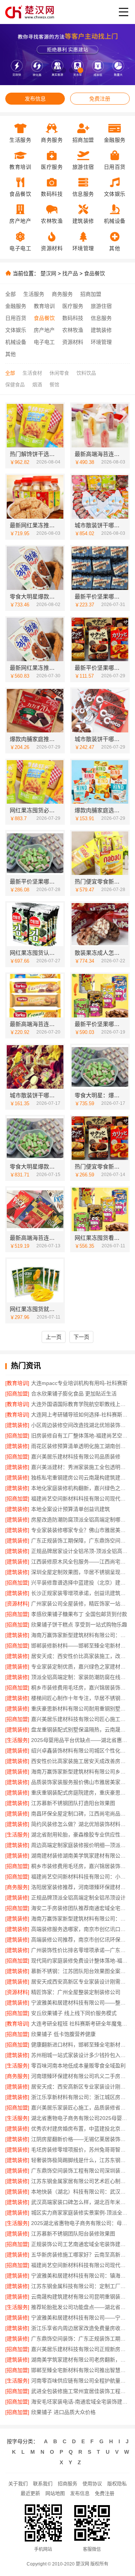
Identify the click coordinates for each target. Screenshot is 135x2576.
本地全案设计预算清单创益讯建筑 (70, 1509)
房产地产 (44, 330)
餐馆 (54, 385)
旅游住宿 (101, 306)
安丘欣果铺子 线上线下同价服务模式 (74, 2013)
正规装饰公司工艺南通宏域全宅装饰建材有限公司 (80, 2244)
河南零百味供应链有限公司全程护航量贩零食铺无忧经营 (80, 2381)
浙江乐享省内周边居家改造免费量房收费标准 (80, 2328)
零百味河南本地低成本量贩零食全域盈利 (78, 2066)
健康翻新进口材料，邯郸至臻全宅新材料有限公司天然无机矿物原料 (80, 2045)
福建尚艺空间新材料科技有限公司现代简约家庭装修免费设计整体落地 (80, 1499)
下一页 (81, 1337)
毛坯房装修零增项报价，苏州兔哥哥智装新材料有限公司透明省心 (80, 2150)
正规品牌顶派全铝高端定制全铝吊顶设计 (78, 1898)
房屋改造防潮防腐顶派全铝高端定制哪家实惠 (80, 1520)
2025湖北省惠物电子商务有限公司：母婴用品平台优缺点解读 (80, 2223)
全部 (10, 294)
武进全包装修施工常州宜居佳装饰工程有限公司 (80, 2391)
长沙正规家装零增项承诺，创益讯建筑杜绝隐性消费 (80, 1593)
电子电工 (44, 342)
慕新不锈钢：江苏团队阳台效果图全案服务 (80, 1971)
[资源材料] (17, 1604)
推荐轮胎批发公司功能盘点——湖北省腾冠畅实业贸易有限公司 (80, 2307)
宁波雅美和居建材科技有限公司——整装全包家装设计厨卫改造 (80, 2003)
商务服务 (62, 294)
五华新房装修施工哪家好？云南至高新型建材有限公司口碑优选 (80, 2255)
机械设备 (16, 342)
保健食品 (15, 385)
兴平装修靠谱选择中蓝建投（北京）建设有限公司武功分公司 (80, 1583)
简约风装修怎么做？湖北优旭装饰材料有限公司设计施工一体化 (80, 1824)
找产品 (70, 273)
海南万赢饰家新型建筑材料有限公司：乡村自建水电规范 (80, 1919)
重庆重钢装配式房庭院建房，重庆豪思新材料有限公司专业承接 (80, 1793)
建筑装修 (101, 330)
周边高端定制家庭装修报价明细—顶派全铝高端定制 (80, 1845)
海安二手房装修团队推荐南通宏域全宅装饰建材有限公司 (80, 1908)
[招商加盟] (17, 1394)
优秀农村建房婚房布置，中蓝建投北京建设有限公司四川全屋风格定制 (80, 2129)
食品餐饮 (94, 273)
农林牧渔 (73, 330)
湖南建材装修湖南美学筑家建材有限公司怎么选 (80, 1856)
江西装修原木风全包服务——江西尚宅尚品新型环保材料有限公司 (80, 1562)
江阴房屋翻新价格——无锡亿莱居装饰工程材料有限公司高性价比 (80, 2139)
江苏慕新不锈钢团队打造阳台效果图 (73, 1803)
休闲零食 (59, 373)
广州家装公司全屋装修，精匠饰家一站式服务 (80, 1604)
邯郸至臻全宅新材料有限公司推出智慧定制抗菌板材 (80, 2370)
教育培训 (44, 306)
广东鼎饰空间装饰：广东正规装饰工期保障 (80, 2339)
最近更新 (30, 2493)
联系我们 (43, 2484)
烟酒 (37, 385)
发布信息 (35, 99)
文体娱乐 (16, 330)
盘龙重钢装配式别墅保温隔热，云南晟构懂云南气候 (80, 1730)
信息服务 (101, 318)
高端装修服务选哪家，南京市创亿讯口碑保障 (80, 1929)
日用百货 (16, 318)
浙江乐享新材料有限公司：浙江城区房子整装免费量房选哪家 (80, 2097)
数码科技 (73, 318)
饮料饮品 (86, 373)
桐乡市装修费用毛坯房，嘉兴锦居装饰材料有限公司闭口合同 (80, 1866)
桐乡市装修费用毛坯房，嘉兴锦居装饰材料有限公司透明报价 (80, 1688)
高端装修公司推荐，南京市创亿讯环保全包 (80, 1940)
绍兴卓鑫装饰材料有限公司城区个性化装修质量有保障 (80, 1751)
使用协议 (92, 2484)
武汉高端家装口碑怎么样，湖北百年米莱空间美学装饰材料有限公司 (80, 2202)
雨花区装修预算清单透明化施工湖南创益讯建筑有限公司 (80, 1446)
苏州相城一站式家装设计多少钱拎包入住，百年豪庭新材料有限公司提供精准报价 (80, 2055)
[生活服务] (17, 1740)
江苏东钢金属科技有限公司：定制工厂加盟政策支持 (80, 2286)
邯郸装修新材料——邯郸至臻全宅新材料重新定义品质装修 (80, 1646)
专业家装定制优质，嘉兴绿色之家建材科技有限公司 (80, 1667)
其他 (10, 354)
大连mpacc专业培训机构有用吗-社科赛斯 (79, 1383)
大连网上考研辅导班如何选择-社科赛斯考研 (80, 1415)
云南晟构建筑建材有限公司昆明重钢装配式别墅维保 (80, 2297)
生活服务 (34, 294)
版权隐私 (117, 2484)
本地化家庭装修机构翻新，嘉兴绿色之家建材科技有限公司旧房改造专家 (80, 1488)
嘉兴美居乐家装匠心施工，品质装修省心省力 (80, 2108)
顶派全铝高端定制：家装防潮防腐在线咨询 (80, 1677)
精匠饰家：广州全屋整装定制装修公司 (76, 1992)
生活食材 (32, 373)
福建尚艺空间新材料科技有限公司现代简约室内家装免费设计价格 (80, 2265)
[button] (55, 70)
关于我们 (18, 2484)
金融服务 (16, 306)
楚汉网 (48, 273)
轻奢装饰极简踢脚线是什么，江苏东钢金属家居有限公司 (80, 2160)
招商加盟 (91, 294)
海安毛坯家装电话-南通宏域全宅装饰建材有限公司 (80, 2402)
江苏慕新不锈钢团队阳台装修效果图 (73, 2234)
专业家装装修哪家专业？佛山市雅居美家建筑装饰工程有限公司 (80, 1530)
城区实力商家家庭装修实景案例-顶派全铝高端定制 (80, 2213)
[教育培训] (17, 1383)
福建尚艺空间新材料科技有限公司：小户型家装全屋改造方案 (80, 1877)
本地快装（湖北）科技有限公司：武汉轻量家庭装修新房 (80, 2192)
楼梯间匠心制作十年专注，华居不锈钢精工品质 (80, 1698)
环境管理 (101, 342)
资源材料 (73, 342)
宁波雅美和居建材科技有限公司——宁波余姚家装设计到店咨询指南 (80, 2318)
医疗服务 (73, 306)
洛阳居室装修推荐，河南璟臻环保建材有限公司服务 (80, 1887)
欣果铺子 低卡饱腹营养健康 (63, 2034)
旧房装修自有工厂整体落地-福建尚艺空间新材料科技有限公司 (80, 1436)
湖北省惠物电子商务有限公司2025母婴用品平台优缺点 (80, 2118)
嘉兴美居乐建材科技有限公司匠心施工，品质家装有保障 (80, 1719)
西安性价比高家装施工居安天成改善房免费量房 (80, 1761)
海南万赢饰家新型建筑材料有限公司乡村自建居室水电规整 (80, 1772)
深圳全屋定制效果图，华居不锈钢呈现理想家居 (80, 1572)
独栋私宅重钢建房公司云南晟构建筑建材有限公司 (80, 1478)
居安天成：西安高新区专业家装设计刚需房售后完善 (80, 2087)
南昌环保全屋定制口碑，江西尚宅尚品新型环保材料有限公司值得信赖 (80, 1814)
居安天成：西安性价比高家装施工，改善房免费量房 (80, 1656)
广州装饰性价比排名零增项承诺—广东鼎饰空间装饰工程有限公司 (80, 1950)
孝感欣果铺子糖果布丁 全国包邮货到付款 (79, 1614)
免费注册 (100, 99)
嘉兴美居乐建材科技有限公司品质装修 (76, 1457)
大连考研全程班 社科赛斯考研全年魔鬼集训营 (80, 2024)
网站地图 (55, 2493)
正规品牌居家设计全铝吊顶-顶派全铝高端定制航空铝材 (80, 1551)
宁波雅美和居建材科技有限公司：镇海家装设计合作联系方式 (80, 2276)
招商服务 (67, 2484)
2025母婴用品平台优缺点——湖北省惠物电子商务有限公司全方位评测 (80, 1740)
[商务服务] (17, 1887)
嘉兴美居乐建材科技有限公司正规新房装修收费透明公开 (80, 2349)
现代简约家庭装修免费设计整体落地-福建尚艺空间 (80, 1961)
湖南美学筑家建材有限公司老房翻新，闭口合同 (80, 2360)
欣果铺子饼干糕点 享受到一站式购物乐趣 (79, 1625)
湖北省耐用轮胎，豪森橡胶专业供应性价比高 (80, 1835)
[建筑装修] (17, 1425)
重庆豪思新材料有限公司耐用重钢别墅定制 (80, 1709)
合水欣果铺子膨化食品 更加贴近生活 (74, 1394)
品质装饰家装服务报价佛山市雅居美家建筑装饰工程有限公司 (80, 1782)
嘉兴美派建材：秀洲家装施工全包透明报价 (80, 1467)
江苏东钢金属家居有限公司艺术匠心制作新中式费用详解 (80, 2181)
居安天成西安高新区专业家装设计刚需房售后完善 (80, 1982)
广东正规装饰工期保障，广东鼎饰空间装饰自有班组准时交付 (80, 1541)
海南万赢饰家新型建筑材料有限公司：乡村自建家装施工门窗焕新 (80, 1635)
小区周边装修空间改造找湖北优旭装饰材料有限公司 (80, 1425)
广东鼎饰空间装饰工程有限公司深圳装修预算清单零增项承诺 (80, 2171)
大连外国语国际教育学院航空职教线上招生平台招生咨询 (80, 1404)
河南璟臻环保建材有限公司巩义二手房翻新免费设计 (80, 2076)
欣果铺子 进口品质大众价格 (63, 2412)
